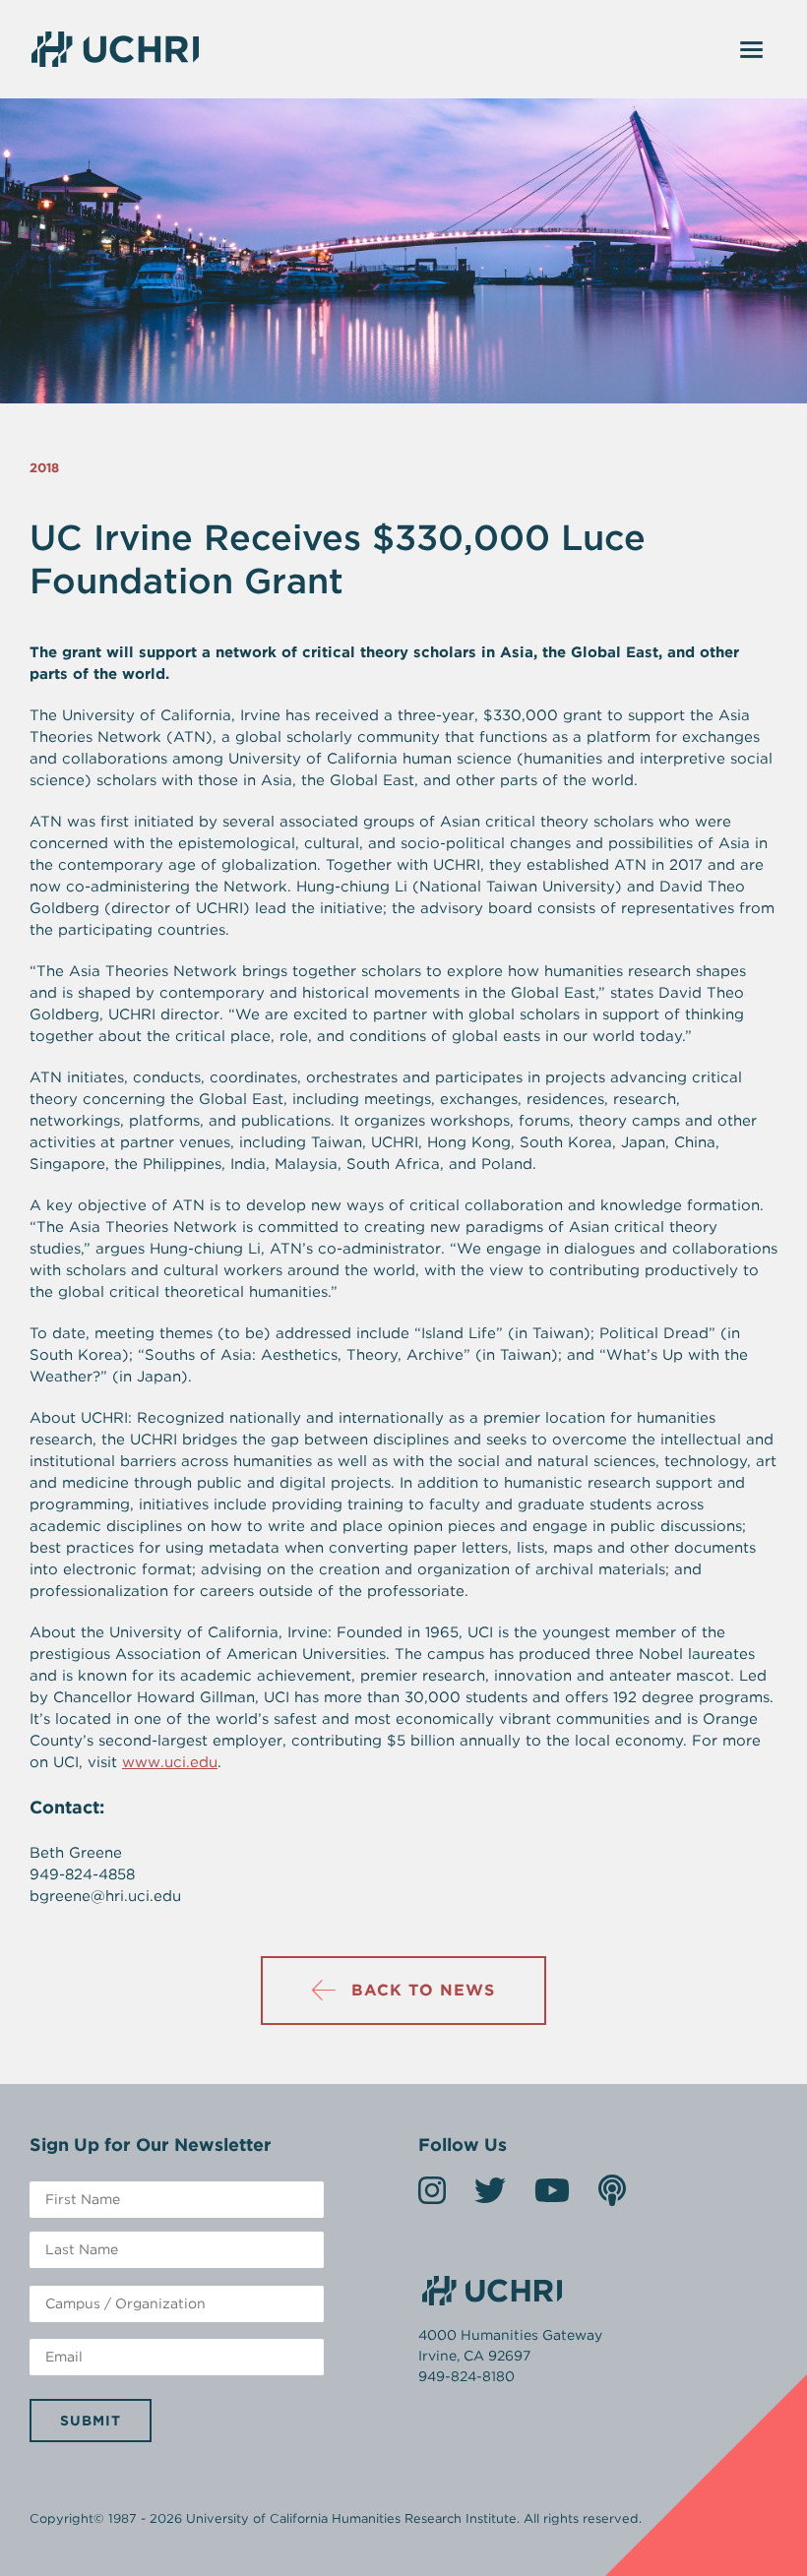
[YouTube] (552, 2197)
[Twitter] (490, 2197)
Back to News (423, 1990)
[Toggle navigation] (752, 49)
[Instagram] (432, 2197)
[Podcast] (612, 2197)
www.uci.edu (170, 1762)
